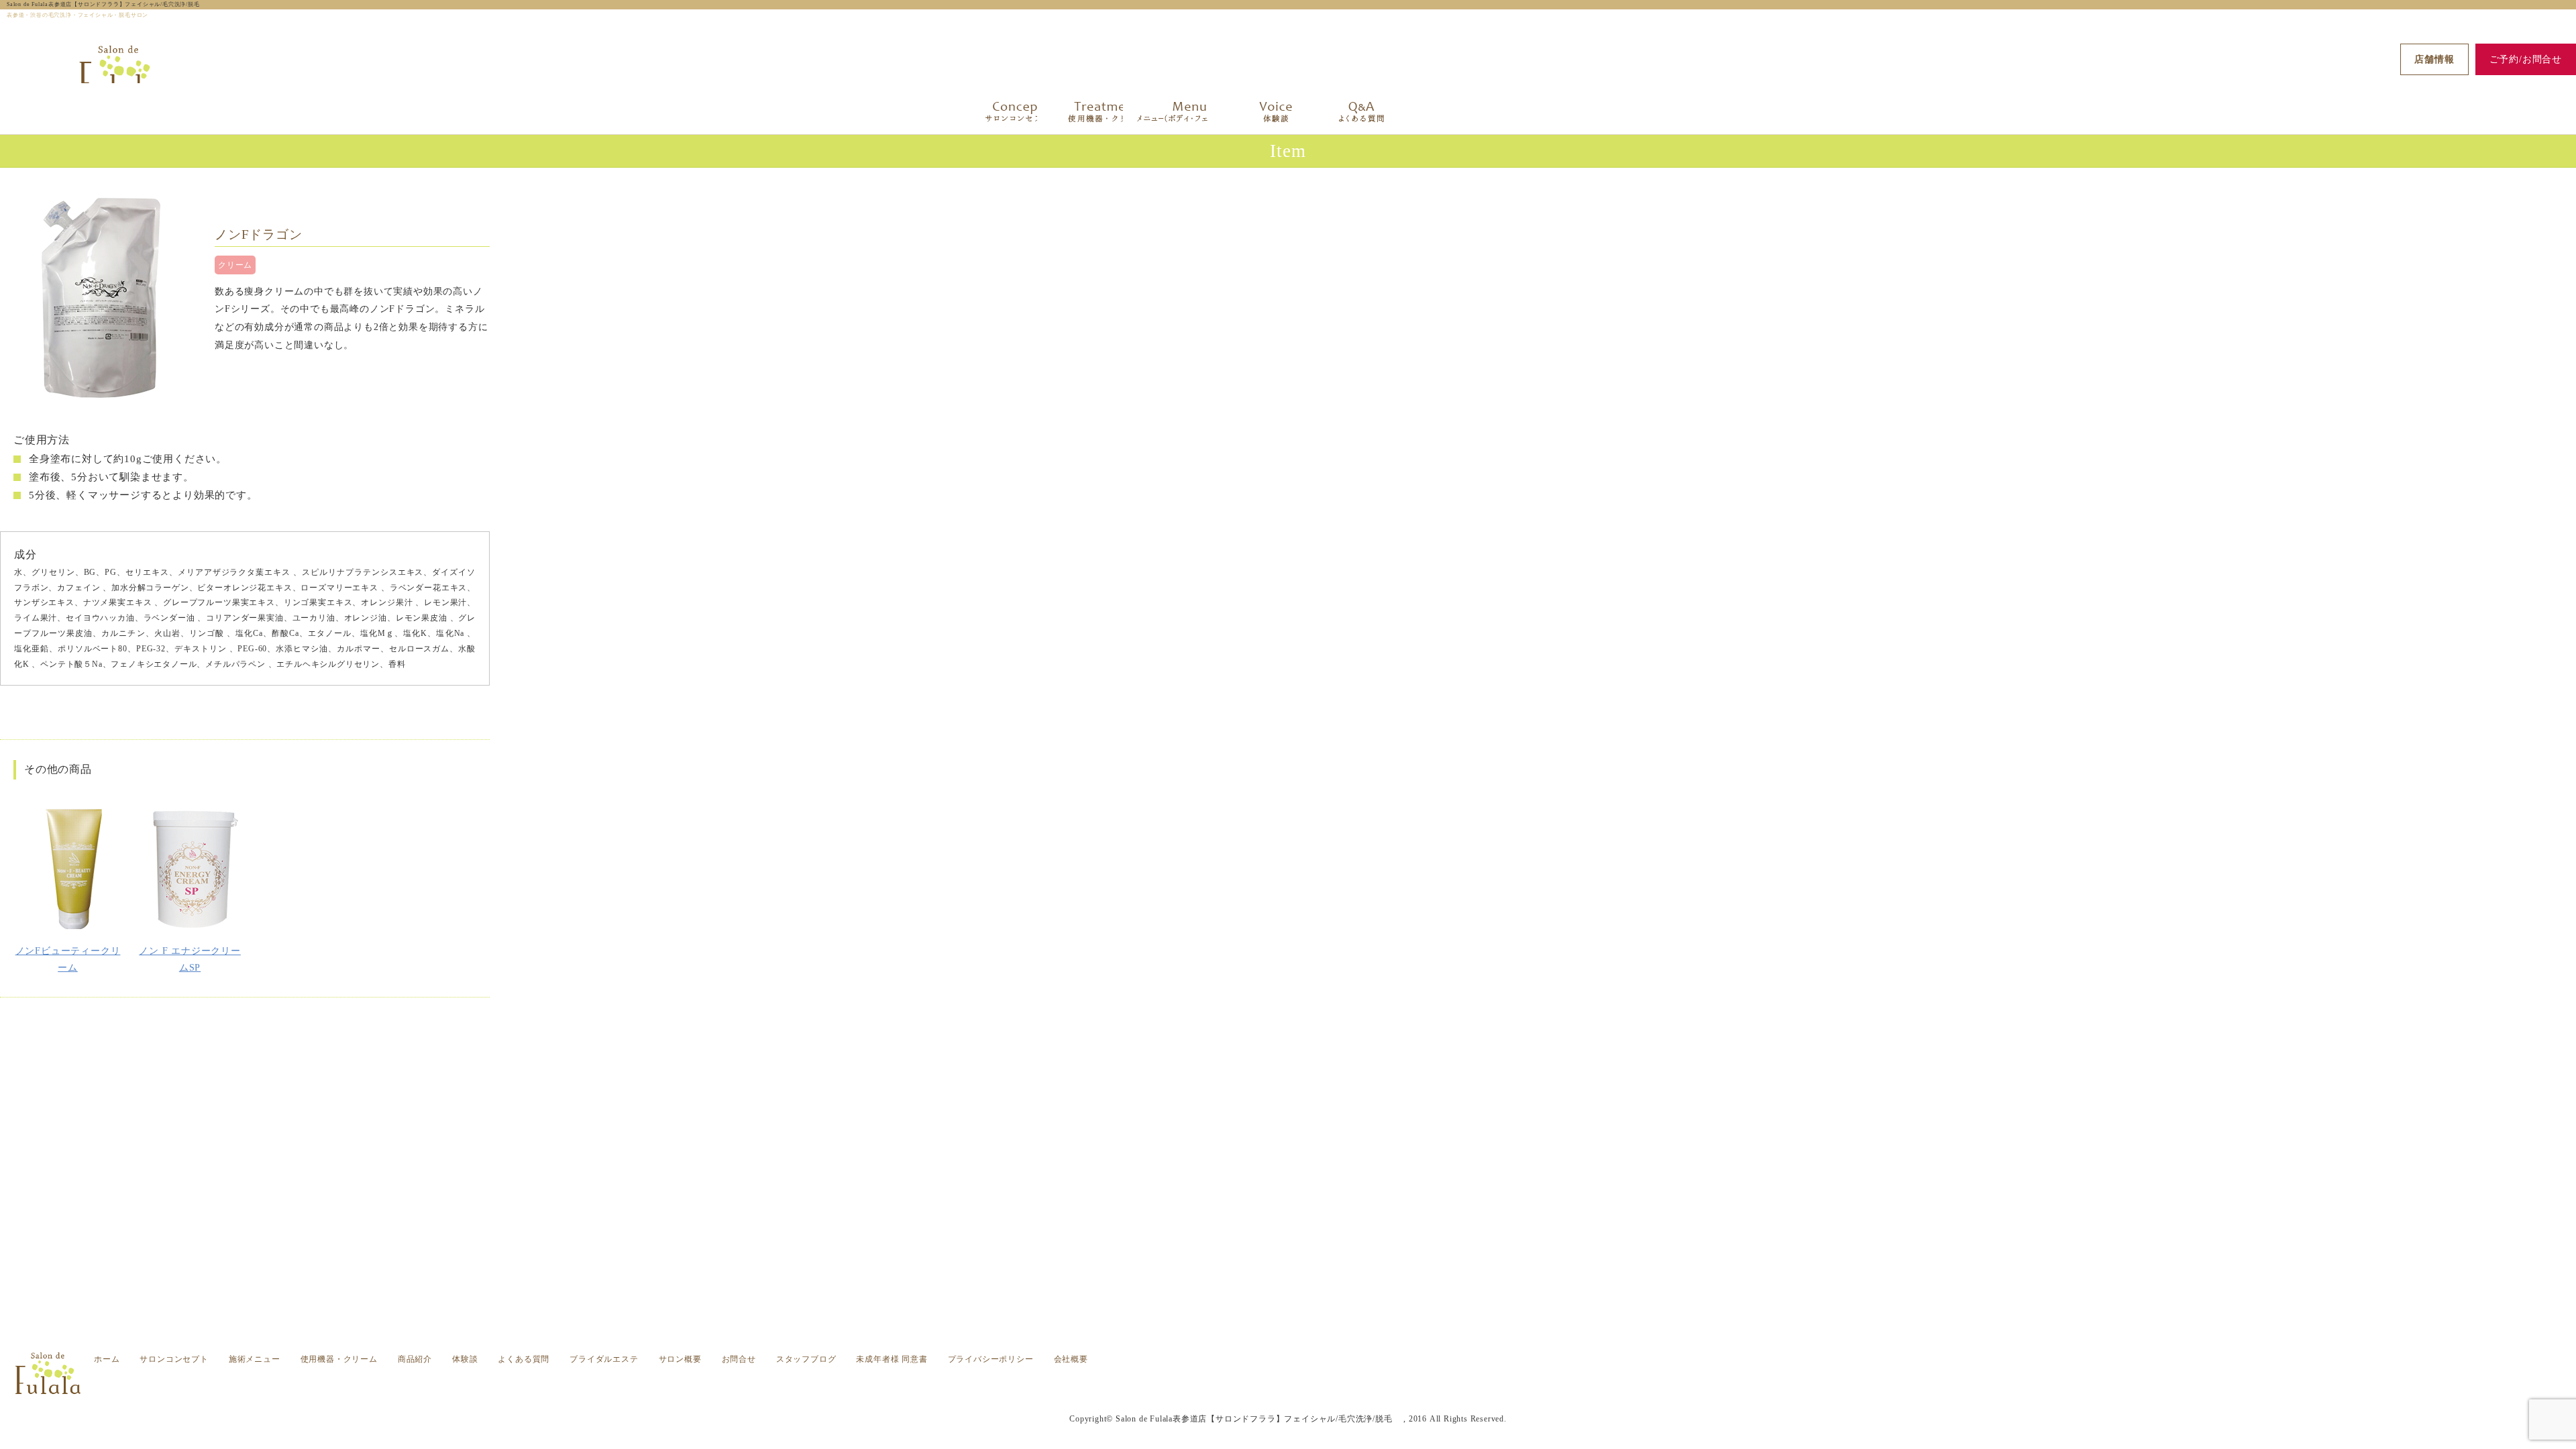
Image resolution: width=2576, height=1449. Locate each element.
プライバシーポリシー (991, 1359)
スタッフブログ (806, 1359)
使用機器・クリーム (339, 1359)
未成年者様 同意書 (892, 1359)
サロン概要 (680, 1359)
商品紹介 (415, 1359)
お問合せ (739, 1359)
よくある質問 (524, 1359)
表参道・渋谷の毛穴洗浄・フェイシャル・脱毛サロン (1340, 1392)
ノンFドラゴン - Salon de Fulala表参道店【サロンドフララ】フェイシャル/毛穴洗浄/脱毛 (1344, 1383)
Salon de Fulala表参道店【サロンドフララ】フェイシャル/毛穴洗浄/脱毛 (106, 4)
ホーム (107, 1359)
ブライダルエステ (604, 1359)
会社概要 (1071, 1359)
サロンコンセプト (174, 1359)
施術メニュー (255, 1359)
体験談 (465, 1359)
